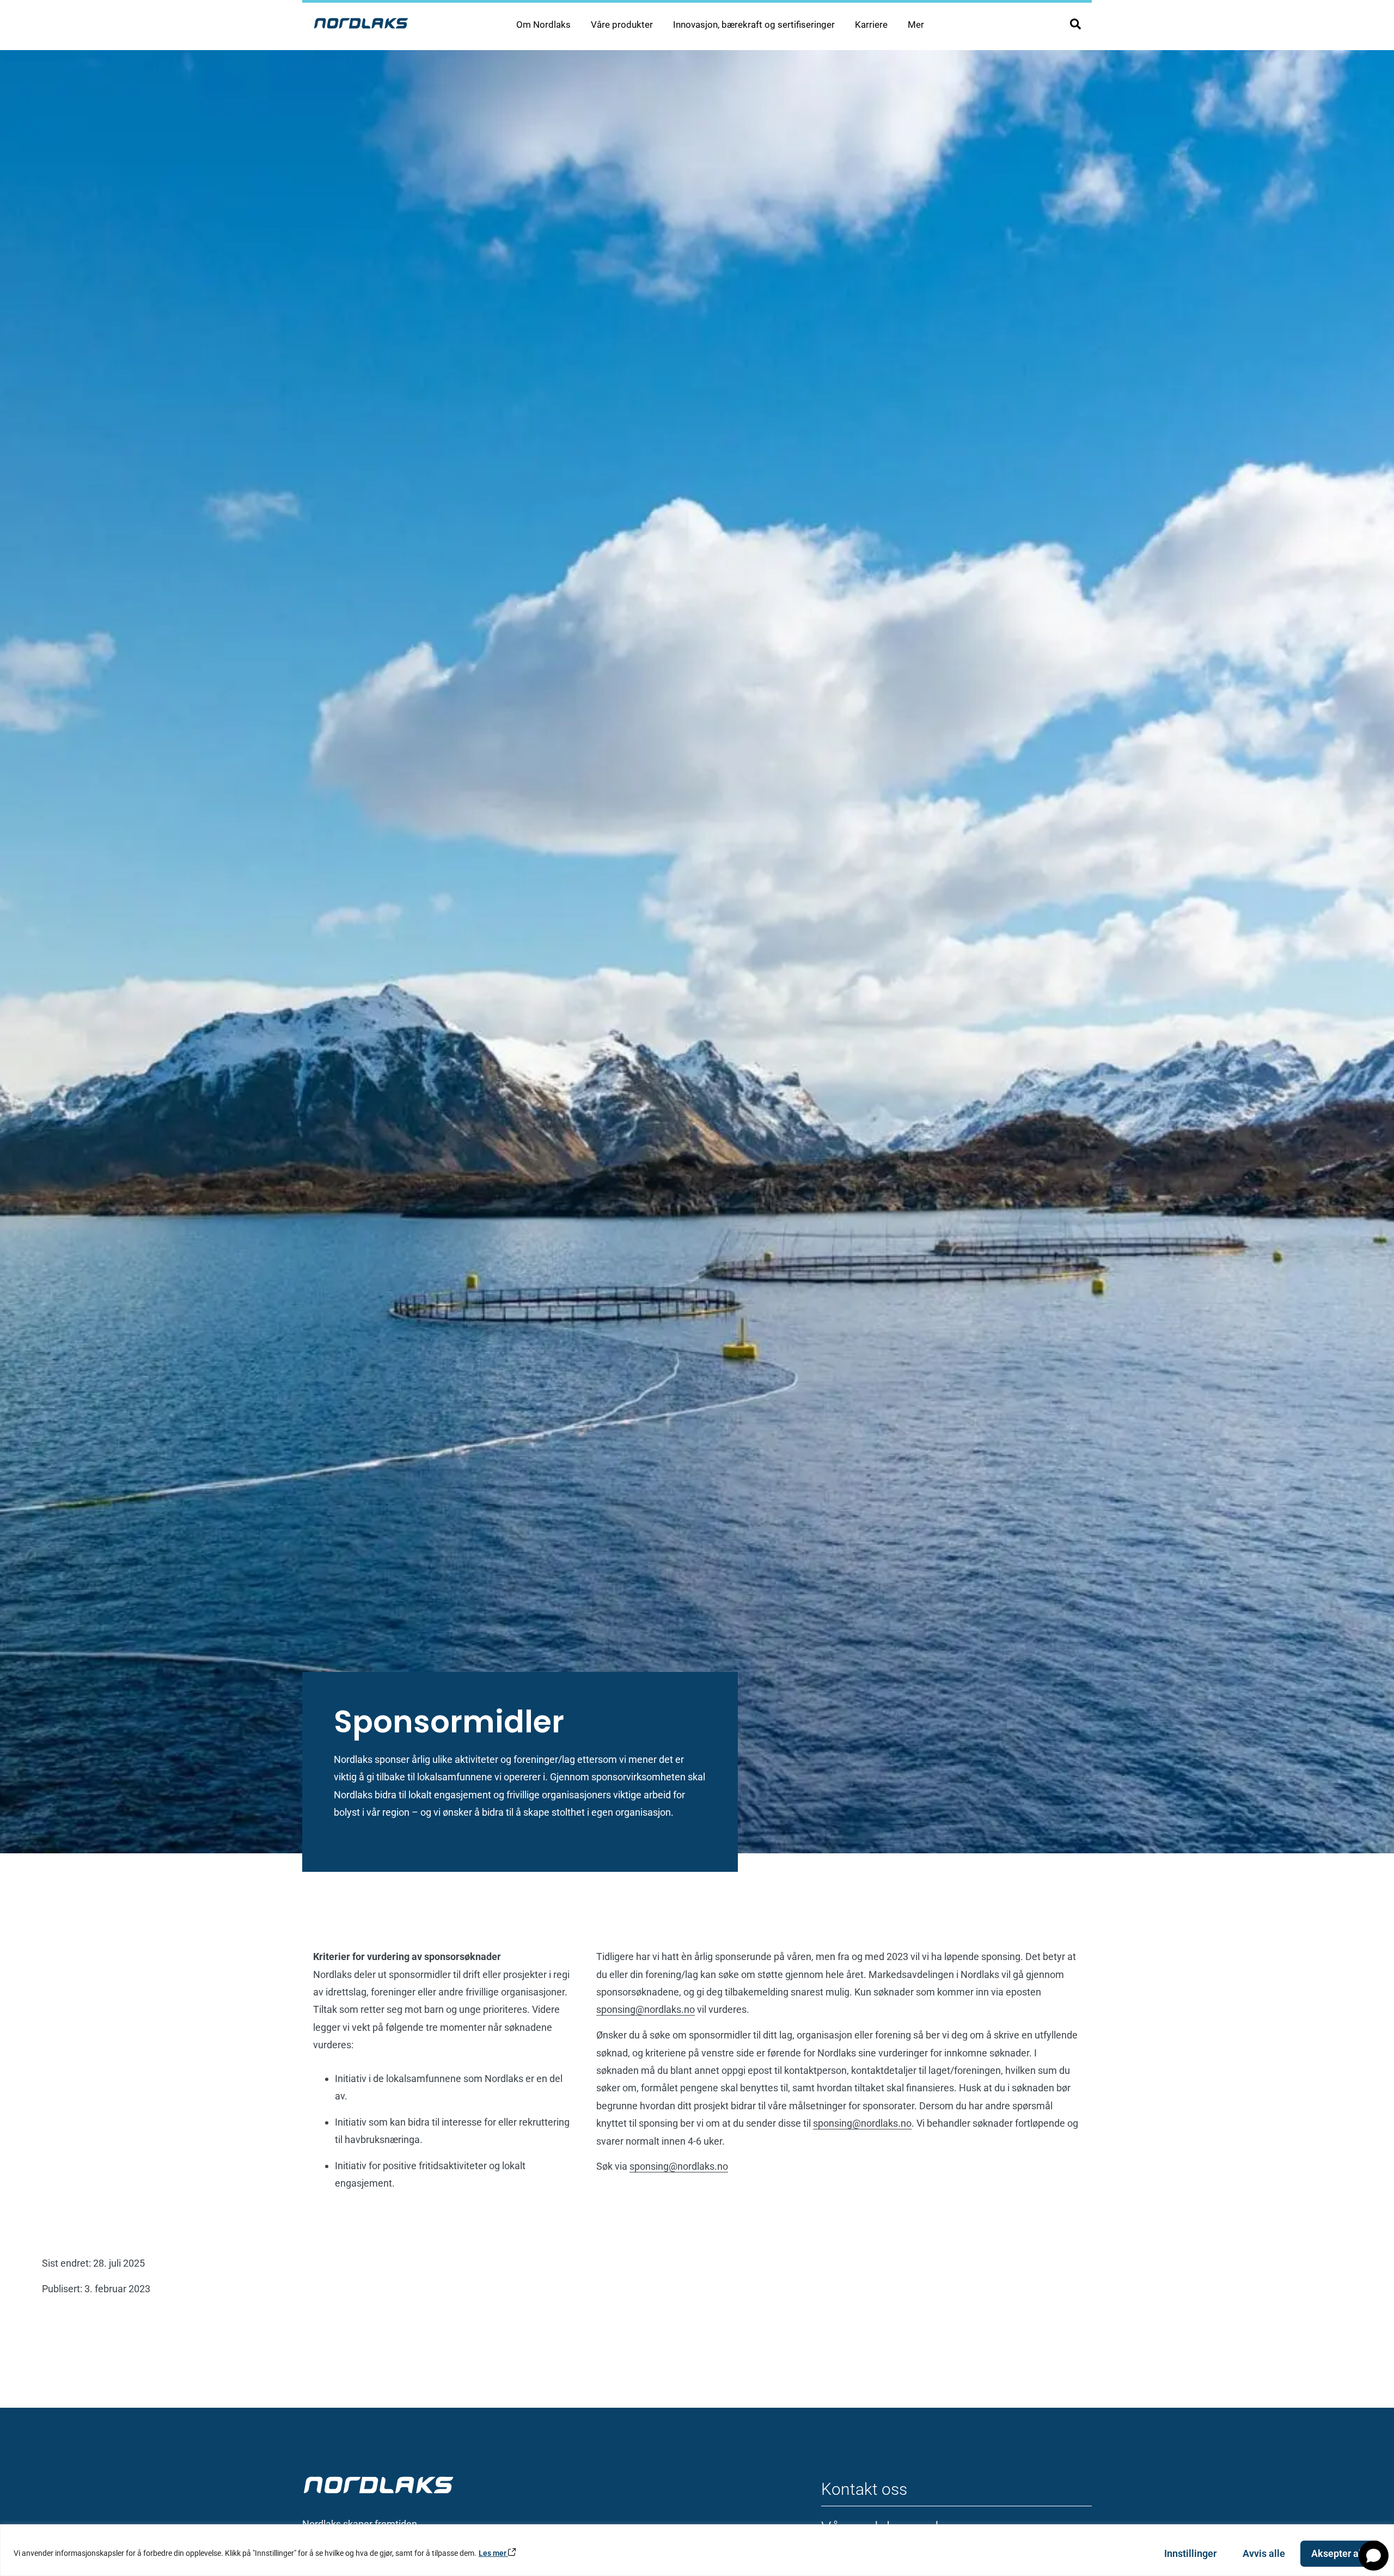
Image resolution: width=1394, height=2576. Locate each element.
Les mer (493, 2553)
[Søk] (1075, 24)
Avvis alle (1264, 2553)
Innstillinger (1190, 2553)
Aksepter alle (1340, 2553)
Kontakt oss (864, 2489)
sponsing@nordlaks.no (646, 2009)
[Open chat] (1374, 2556)
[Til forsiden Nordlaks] (361, 23)
